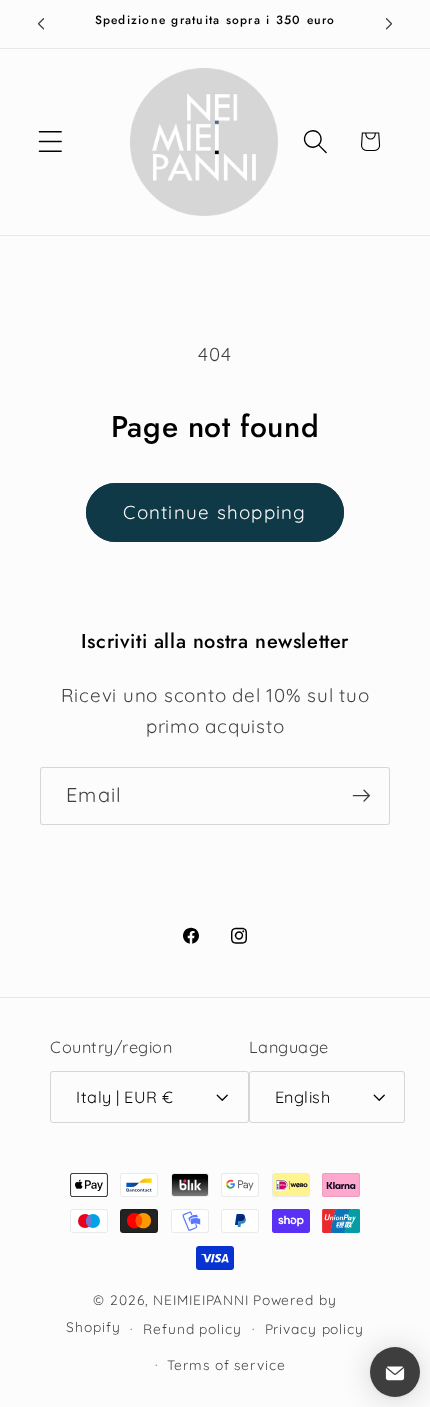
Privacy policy (314, 1328)
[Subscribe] (361, 796)
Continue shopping (214, 512)
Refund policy (192, 1328)
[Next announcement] (389, 24)
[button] (50, 141)
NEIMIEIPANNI (201, 1299)
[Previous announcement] (41, 24)
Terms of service (226, 1364)
